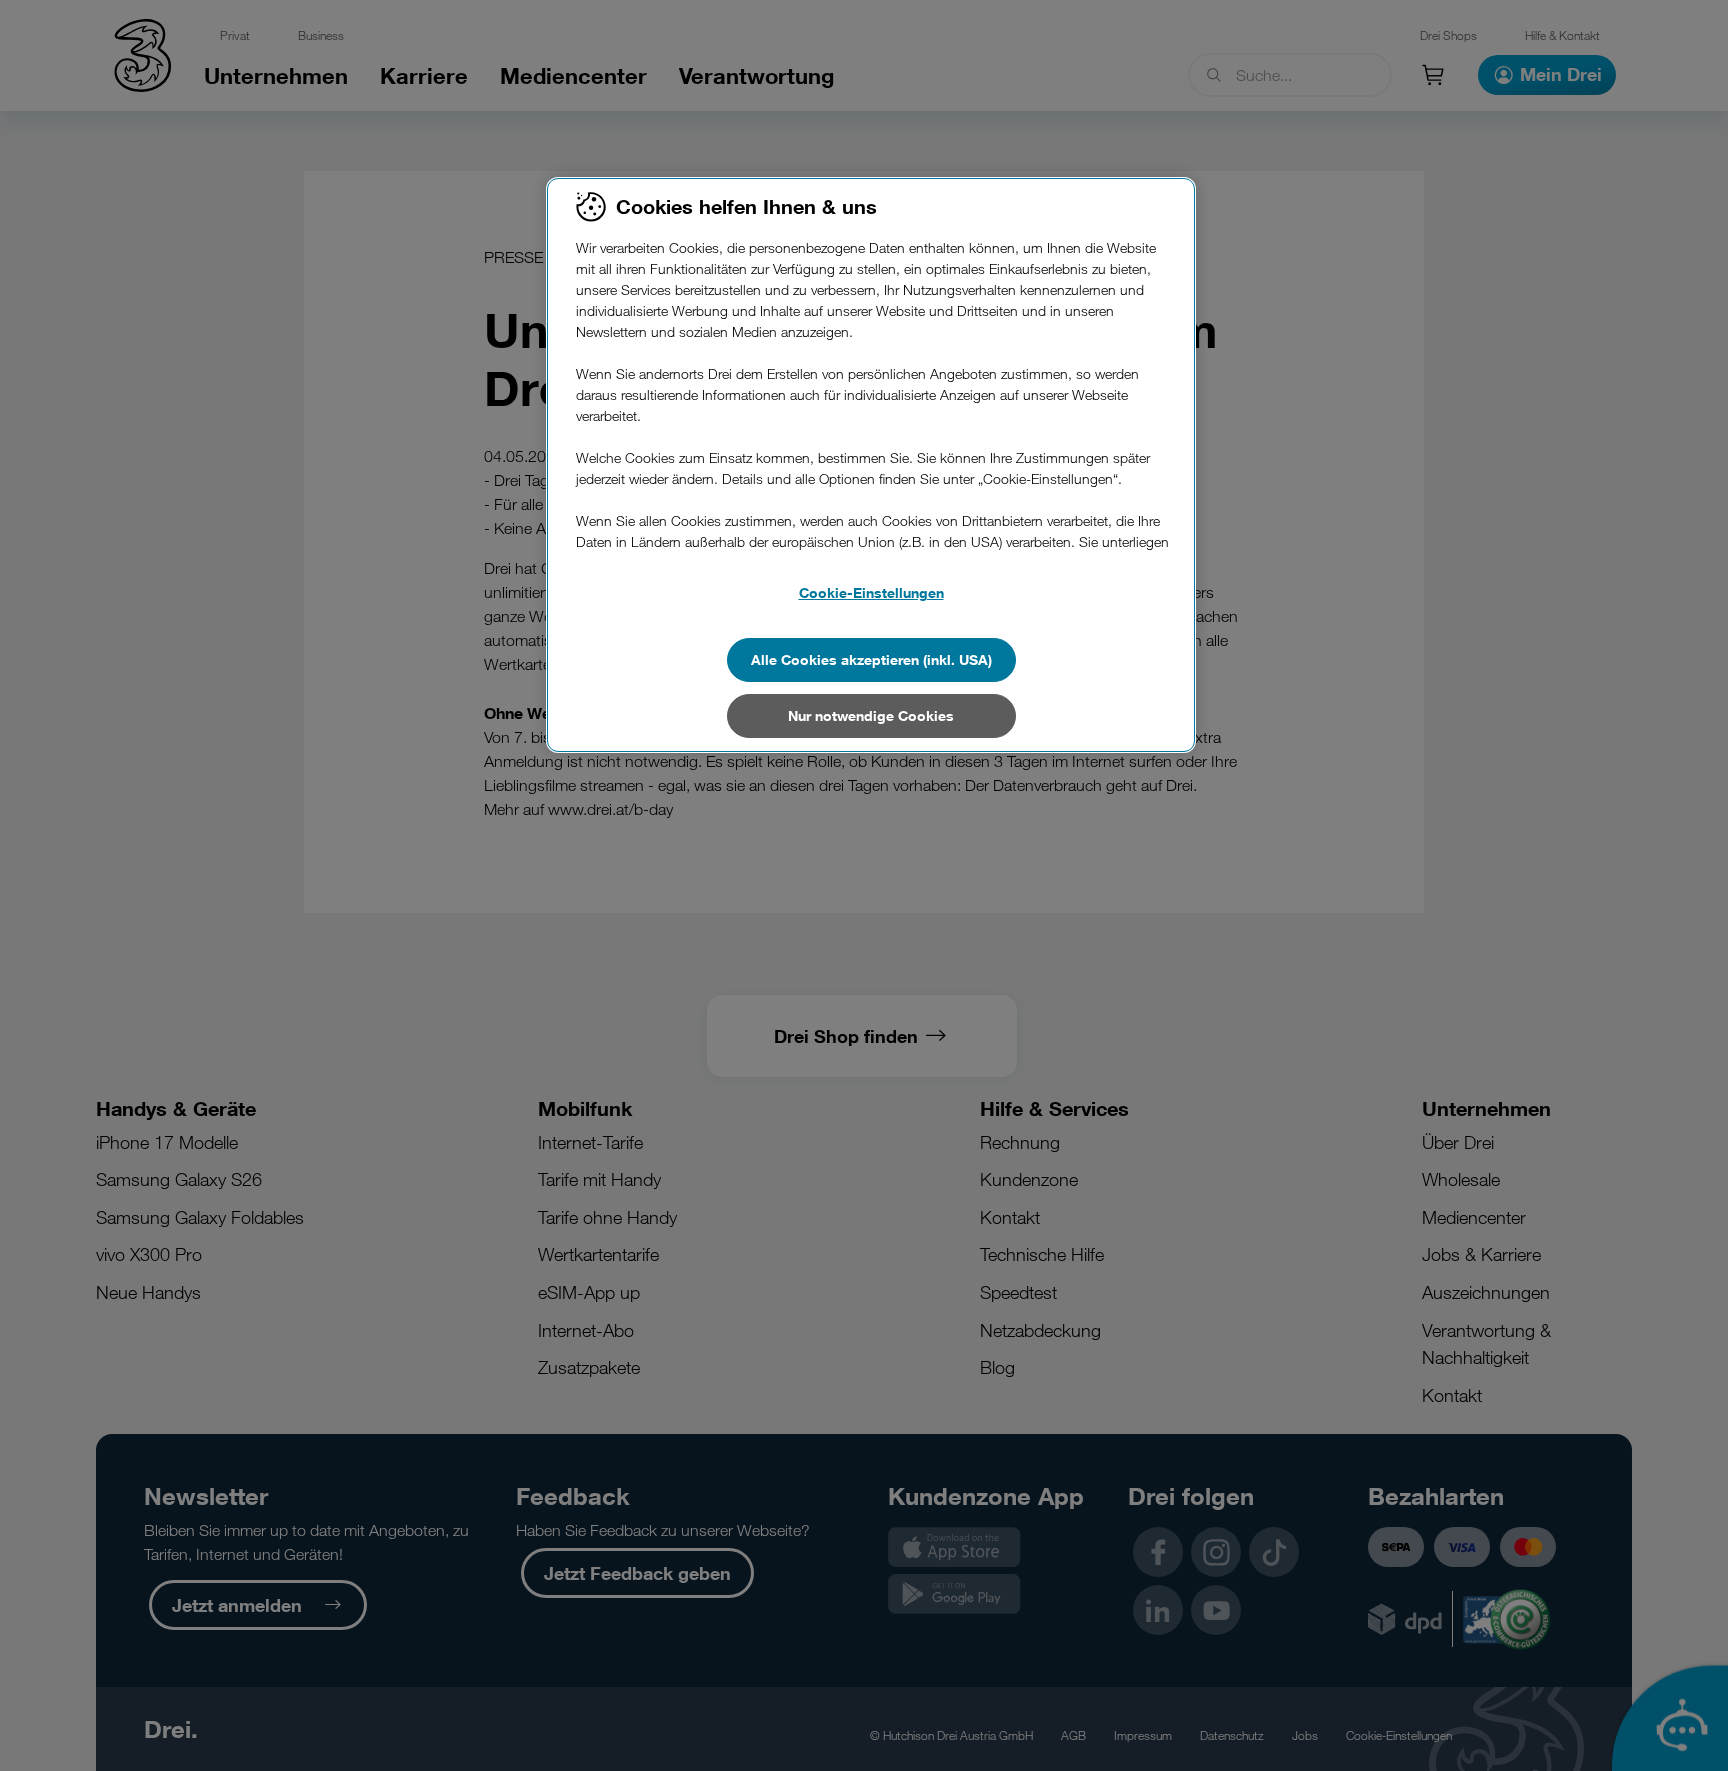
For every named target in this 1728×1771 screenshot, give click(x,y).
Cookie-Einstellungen (871, 592)
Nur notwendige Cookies (871, 715)
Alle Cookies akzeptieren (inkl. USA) (871, 659)
